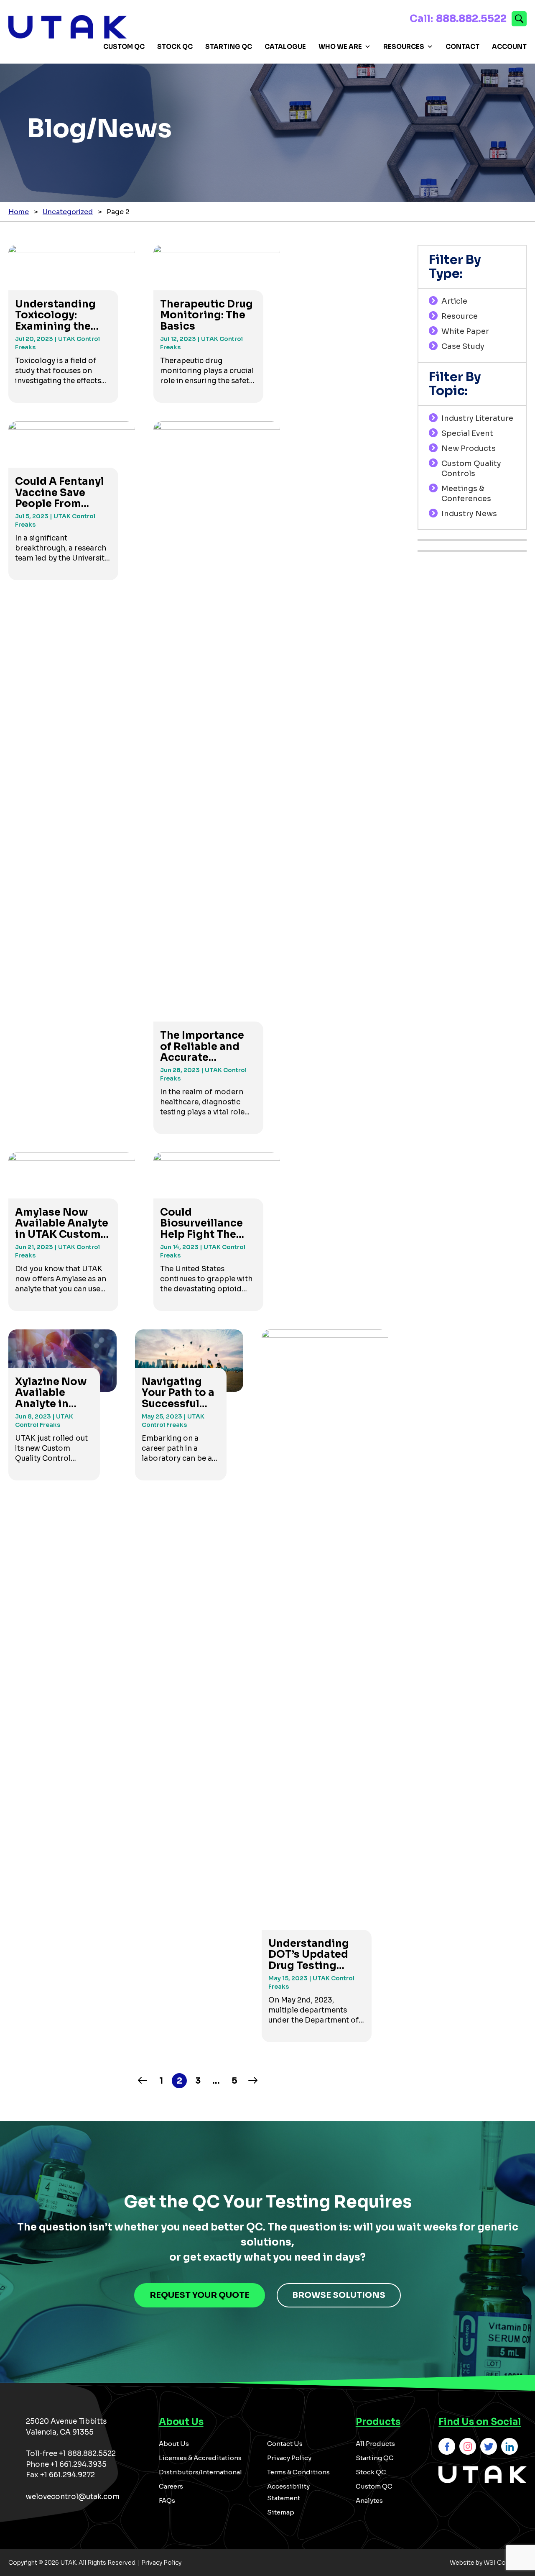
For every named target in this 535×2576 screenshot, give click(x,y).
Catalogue (285, 47)
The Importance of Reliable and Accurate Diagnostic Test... (206, 1052)
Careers (171, 2486)
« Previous (143, 2084)
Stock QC (175, 47)
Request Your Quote (200, 2295)
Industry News (469, 514)
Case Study (463, 346)
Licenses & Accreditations (200, 2458)
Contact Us (285, 2444)
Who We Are (340, 47)
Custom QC (124, 47)
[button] (519, 19)
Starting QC (229, 47)
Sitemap (281, 2512)
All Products (375, 2444)
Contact (462, 47)
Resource (460, 316)
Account (509, 47)
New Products (469, 448)
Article (454, 301)
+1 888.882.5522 (87, 2454)
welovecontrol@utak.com (73, 2497)
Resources (404, 47)
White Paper (465, 331)
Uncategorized (68, 212)
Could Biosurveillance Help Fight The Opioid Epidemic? (208, 1229)
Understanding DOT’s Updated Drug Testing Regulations (309, 1960)
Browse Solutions (339, 2295)
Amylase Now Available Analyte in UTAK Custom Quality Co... (62, 1229)
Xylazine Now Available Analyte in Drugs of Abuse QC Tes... (51, 1409)
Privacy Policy (289, 2458)
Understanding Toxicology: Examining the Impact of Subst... (61, 321)
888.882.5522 (471, 19)
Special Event (467, 433)
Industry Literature (477, 418)
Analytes (369, 2500)
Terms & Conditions (298, 2472)
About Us (174, 2444)
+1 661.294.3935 (79, 2465)
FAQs (167, 2500)
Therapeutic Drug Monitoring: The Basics (206, 315)
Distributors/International (200, 2472)
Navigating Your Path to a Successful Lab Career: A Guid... (178, 1404)
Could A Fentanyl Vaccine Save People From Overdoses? (60, 498)
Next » (253, 2084)
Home (19, 212)
